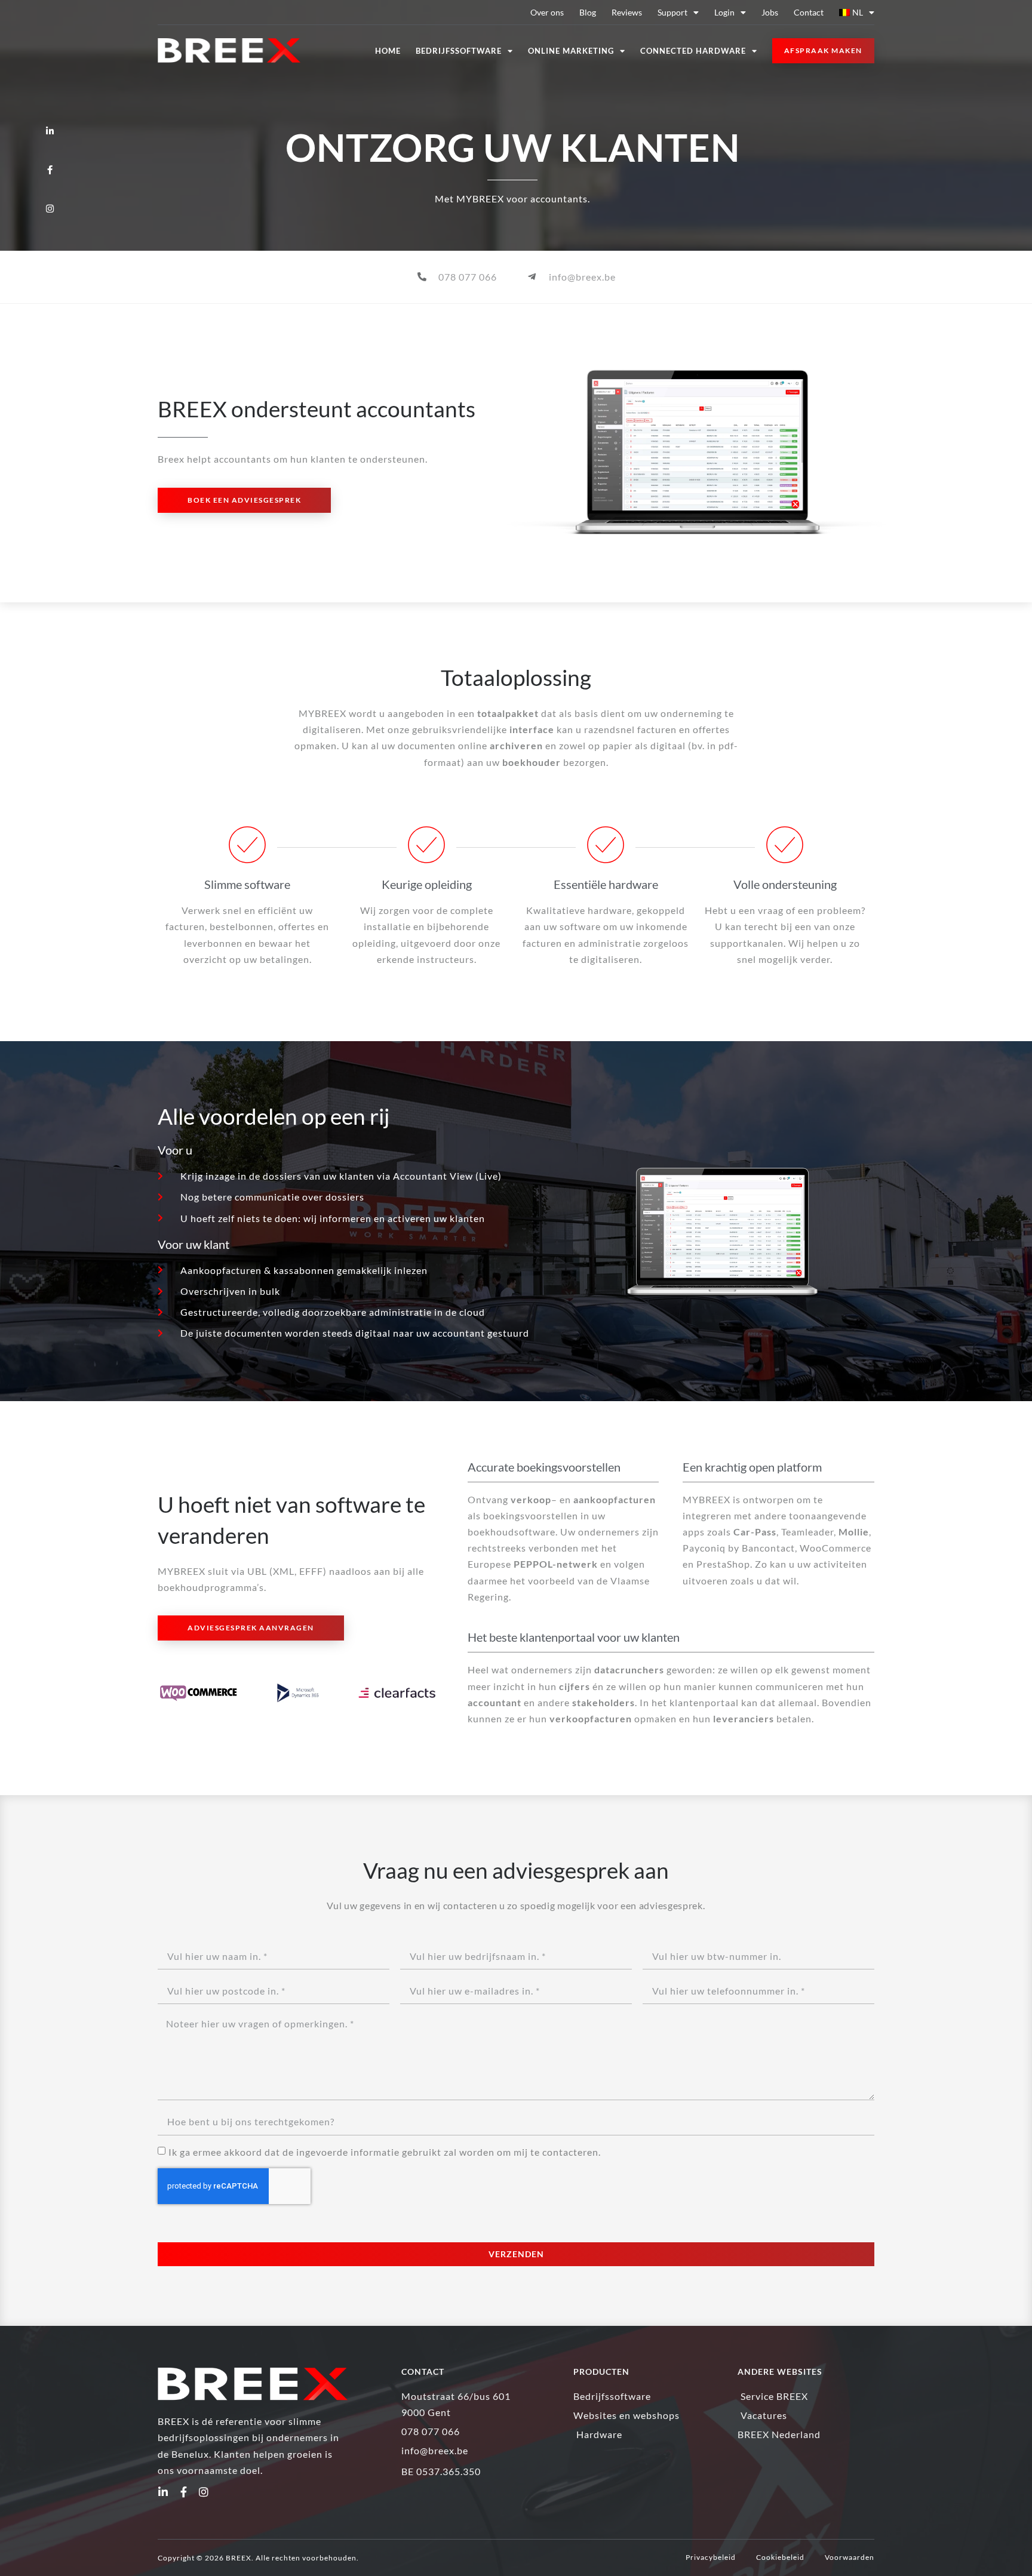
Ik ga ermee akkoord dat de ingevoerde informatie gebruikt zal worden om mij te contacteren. (385, 2152)
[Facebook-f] (183, 2492)
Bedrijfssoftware (459, 51)
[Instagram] (204, 2492)
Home (388, 51)
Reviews (627, 12)
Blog (588, 12)
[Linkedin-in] (163, 2492)
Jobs (770, 12)
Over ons (547, 12)
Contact (809, 12)
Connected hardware (693, 51)
